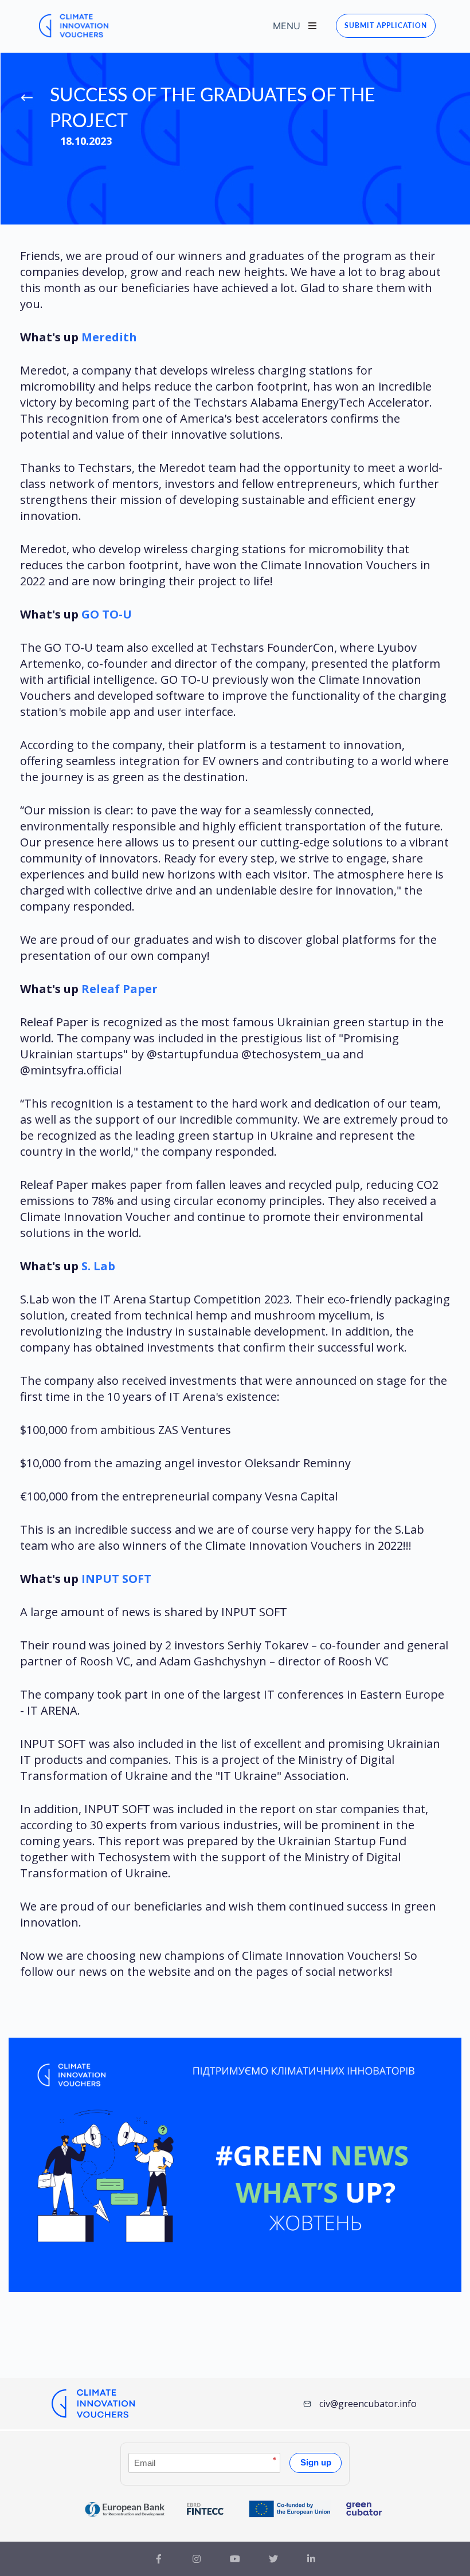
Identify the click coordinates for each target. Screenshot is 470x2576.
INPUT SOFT (116, 1579)
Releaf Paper (120, 989)
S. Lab (98, 1266)
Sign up (316, 2462)
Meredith (109, 337)
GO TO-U (107, 614)
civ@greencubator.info (368, 2404)
